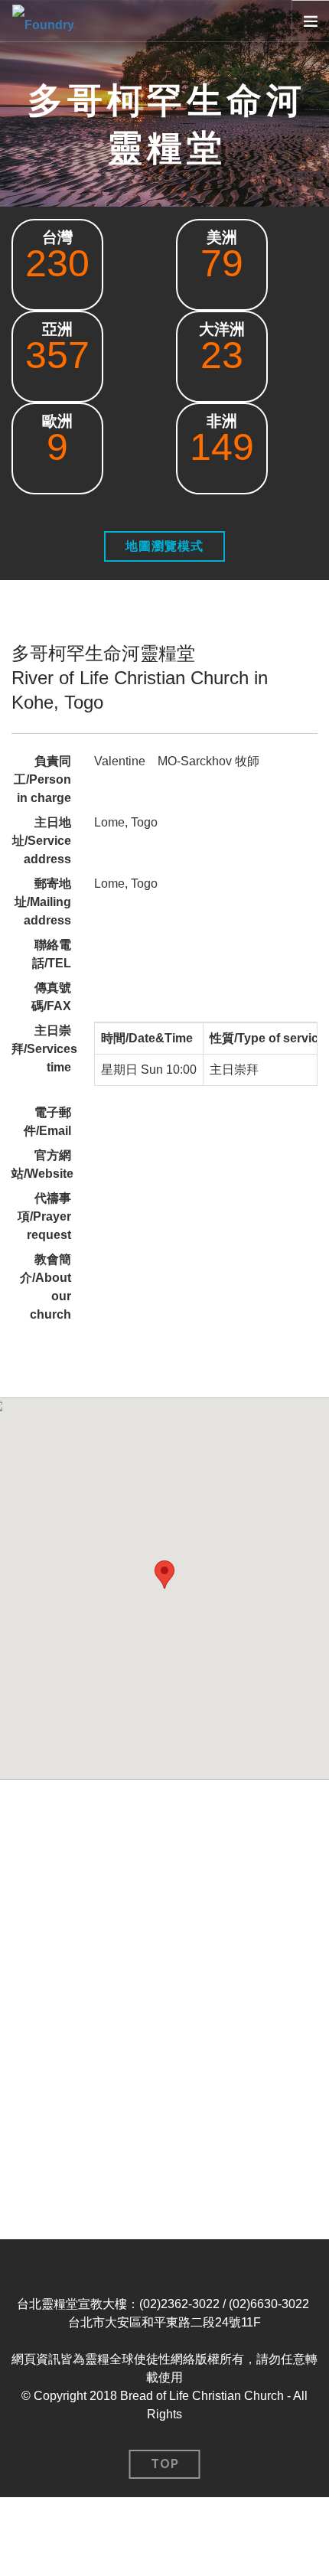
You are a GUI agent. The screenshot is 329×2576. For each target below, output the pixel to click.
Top (165, 2464)
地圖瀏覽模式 (164, 546)
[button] (164, 1575)
